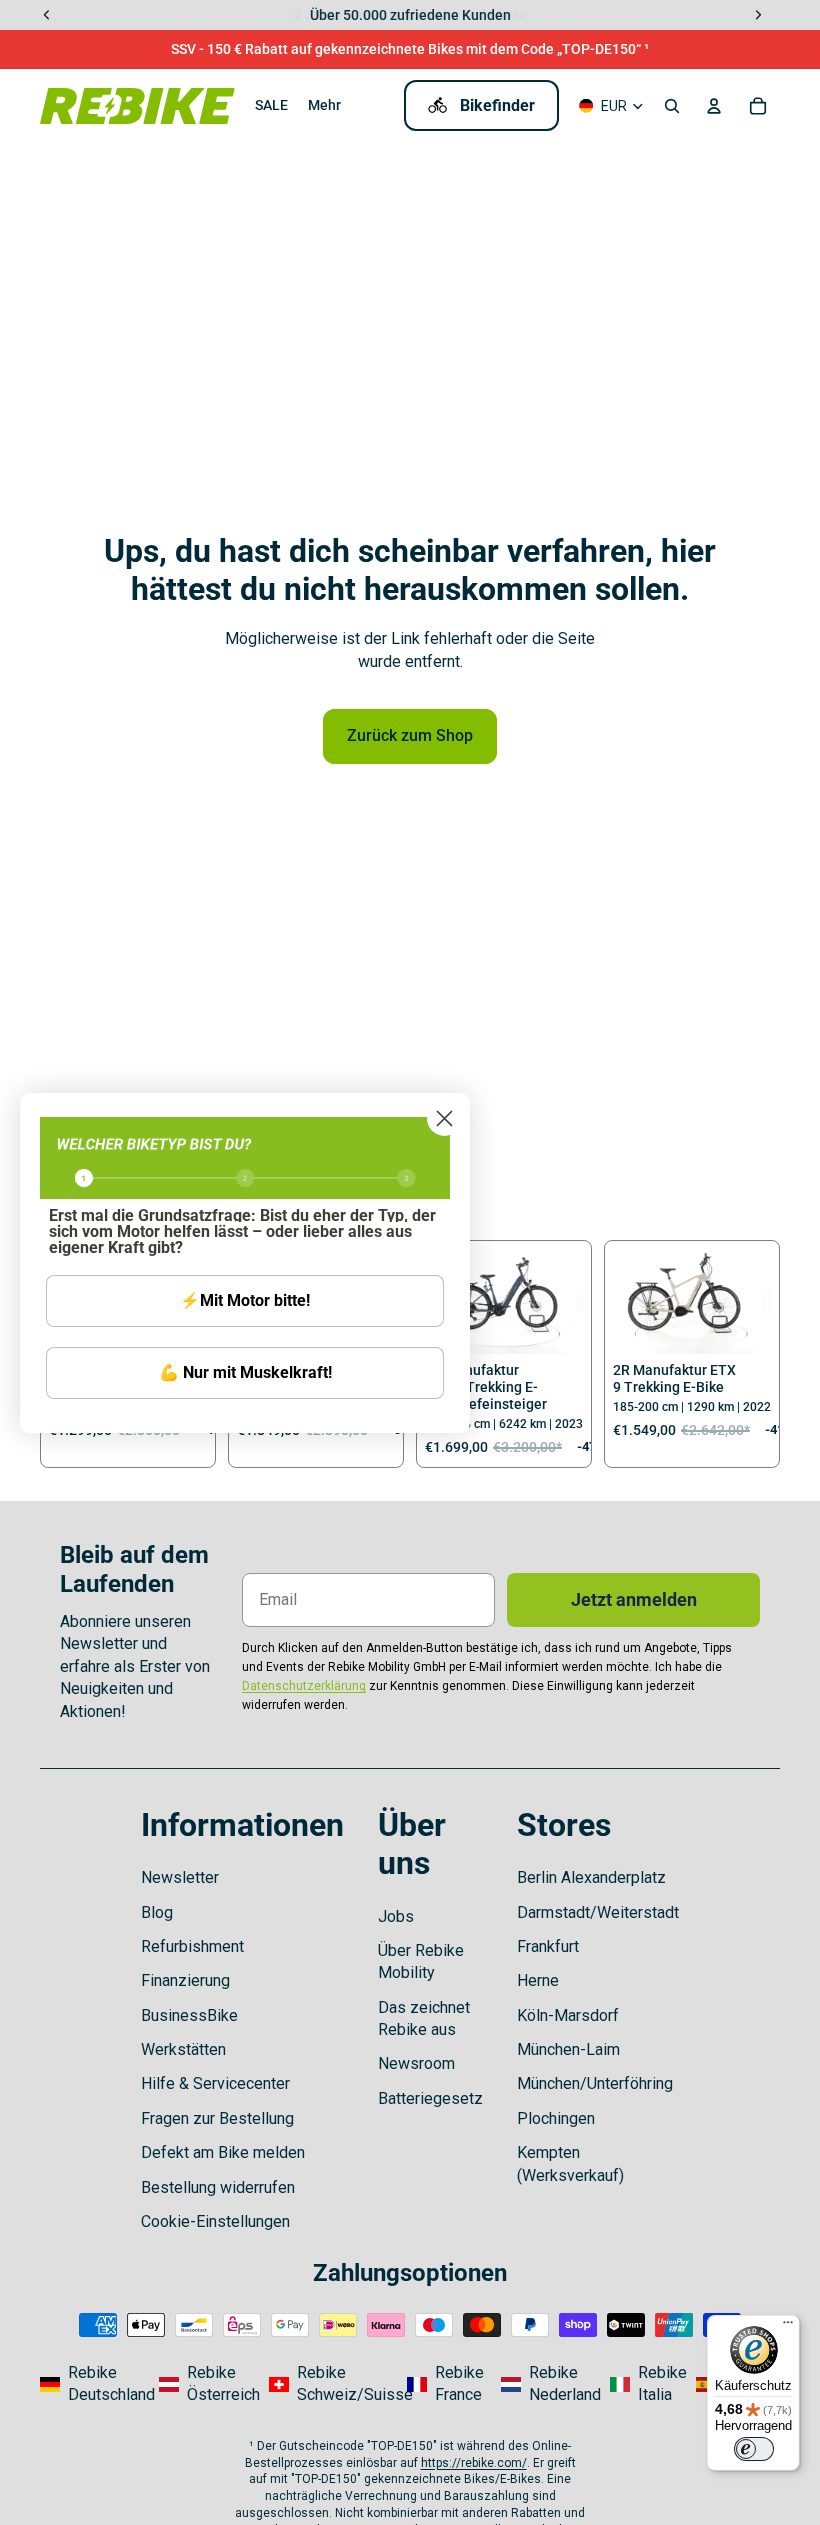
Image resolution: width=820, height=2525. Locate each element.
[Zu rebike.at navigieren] (208, 2384)
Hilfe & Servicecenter (215, 2083)
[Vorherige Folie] (628, 1302)
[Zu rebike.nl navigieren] (550, 2384)
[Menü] (788, 2327)
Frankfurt (548, 1946)
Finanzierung (185, 1980)
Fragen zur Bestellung (217, 2118)
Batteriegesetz (430, 2098)
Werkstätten (183, 2049)
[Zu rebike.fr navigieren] (448, 2384)
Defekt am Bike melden (223, 2152)
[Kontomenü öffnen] (714, 106)
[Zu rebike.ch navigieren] (332, 2384)
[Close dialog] (444, 1118)
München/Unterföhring (595, 2083)
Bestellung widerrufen (218, 2187)
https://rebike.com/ (474, 2463)
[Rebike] (137, 105)
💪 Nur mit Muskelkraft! (245, 1372)
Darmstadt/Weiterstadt (598, 1912)
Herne (538, 1980)
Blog (157, 1912)
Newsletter (180, 1877)
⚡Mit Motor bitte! (245, 1300)
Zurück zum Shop (410, 735)
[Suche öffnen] (672, 106)
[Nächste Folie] (567, 1302)
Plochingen (556, 2118)
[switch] (754, 2449)
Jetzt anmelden (634, 1599)
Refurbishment (192, 1946)
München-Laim (568, 2049)
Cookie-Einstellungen (215, 2221)
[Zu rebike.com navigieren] (93, 2384)
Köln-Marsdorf (568, 2015)
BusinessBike (189, 2015)
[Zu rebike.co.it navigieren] (646, 2384)
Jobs (396, 1916)
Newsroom (416, 2063)
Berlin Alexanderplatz (591, 1877)
